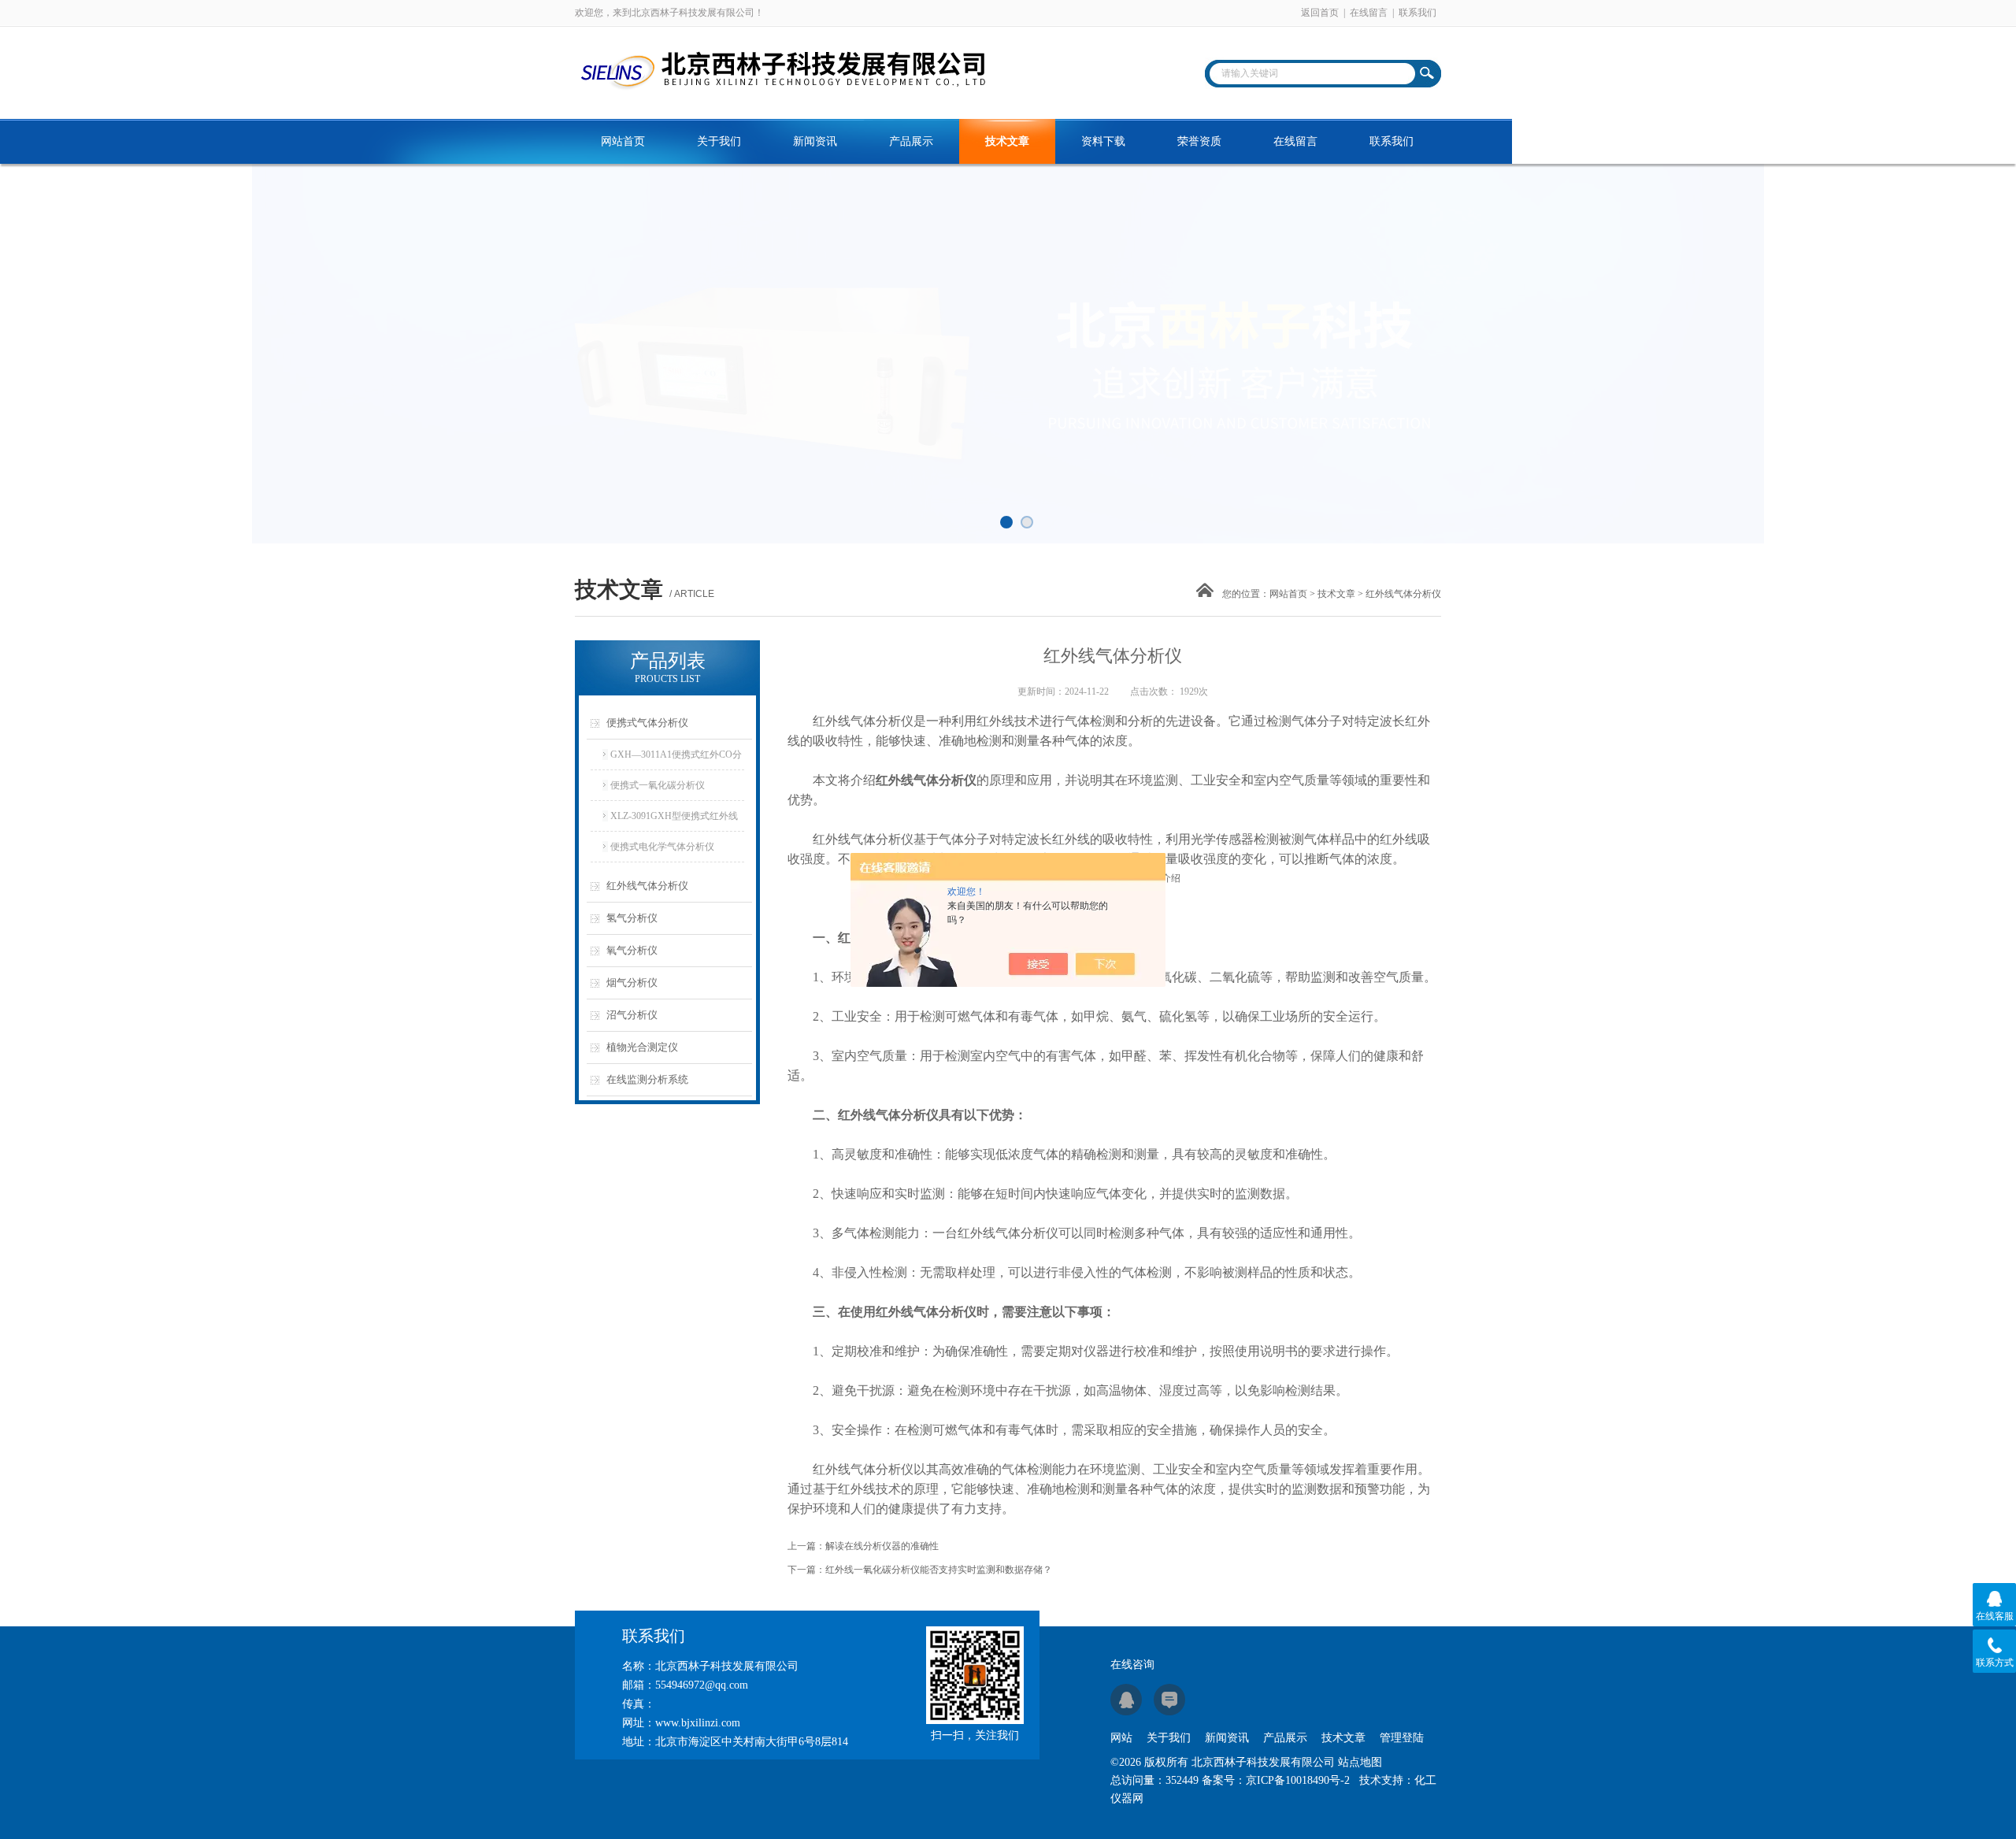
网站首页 (623, 141)
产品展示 (911, 141)
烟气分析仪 (632, 983)
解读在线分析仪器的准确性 (882, 1546)
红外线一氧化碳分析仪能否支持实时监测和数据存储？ (939, 1570)
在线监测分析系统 (647, 1079)
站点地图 (1360, 1762)
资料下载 (1103, 141)
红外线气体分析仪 (647, 886)
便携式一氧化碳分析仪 (658, 785)
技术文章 (1007, 141)
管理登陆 (1402, 1738)
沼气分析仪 (632, 1015)
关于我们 (719, 141)
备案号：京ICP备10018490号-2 (1276, 1780)
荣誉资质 (1199, 141)
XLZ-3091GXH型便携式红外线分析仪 (674, 821)
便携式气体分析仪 (647, 723)
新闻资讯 (815, 141)
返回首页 (1320, 13)
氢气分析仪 (632, 918)
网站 (1121, 1738)
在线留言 (1369, 13)
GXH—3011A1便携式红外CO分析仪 (676, 759)
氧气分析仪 (632, 950)
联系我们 (1417, 13)
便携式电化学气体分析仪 (662, 847)
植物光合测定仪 (642, 1047)
